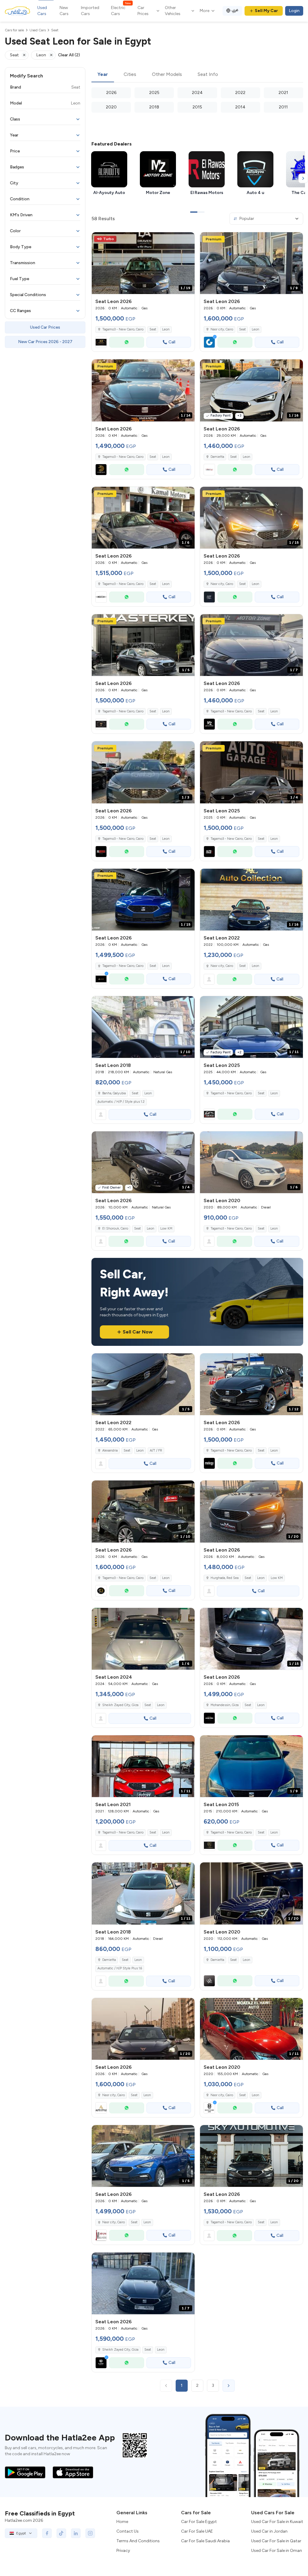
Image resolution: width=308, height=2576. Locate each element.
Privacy (123, 2551)
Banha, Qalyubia (114, 1093)
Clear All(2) (69, 55)
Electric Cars (121, 11)
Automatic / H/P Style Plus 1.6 (120, 1968)
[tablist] (197, 75)
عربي (235, 10)
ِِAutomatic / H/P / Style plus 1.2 (121, 1102)
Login (294, 11)
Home (122, 2522)
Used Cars (42, 11)
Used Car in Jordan (269, 2531)
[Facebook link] (47, 2533)
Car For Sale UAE (197, 2531)
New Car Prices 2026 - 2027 (45, 342)
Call (172, 342)
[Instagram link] (90, 2533)
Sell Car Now (138, 1332)
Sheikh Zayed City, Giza (120, 1705)
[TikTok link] (61, 2533)
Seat (153, 329)
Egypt (21, 2533)
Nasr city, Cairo (222, 966)
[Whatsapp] (127, 342)
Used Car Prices (45, 327)
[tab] (103, 75)
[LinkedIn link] (76, 2533)
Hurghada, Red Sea (225, 1578)
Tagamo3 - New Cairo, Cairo (231, 1093)
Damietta (217, 457)
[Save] (187, 239)
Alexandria (110, 1451)
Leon (166, 329)
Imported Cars (90, 11)
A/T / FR (156, 1451)
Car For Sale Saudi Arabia (205, 2541)
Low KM (166, 1229)
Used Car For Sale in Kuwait (277, 2522)
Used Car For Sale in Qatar (276, 2541)
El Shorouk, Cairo (115, 1229)
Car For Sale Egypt (199, 2522)
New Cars (64, 11)
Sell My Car (266, 11)
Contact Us (128, 2531)
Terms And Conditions (138, 2541)
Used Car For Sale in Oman (277, 2551)
